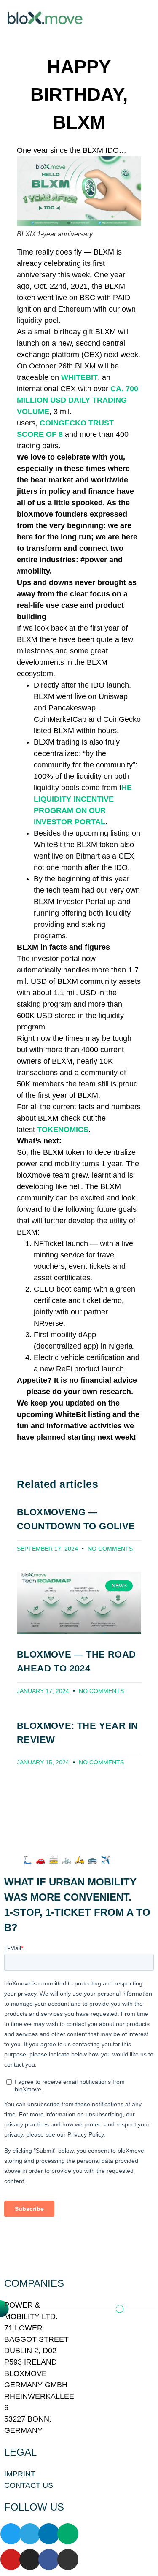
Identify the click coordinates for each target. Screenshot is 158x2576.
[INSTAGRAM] (30, 2560)
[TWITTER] (11, 2534)
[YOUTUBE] (11, 2560)
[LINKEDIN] (49, 2534)
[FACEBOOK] (49, 2560)
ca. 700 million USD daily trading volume (78, 400)
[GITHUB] (68, 2560)
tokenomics (63, 1130)
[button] (134, 18)
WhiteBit (79, 377)
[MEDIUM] (68, 2534)
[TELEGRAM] (30, 2534)
